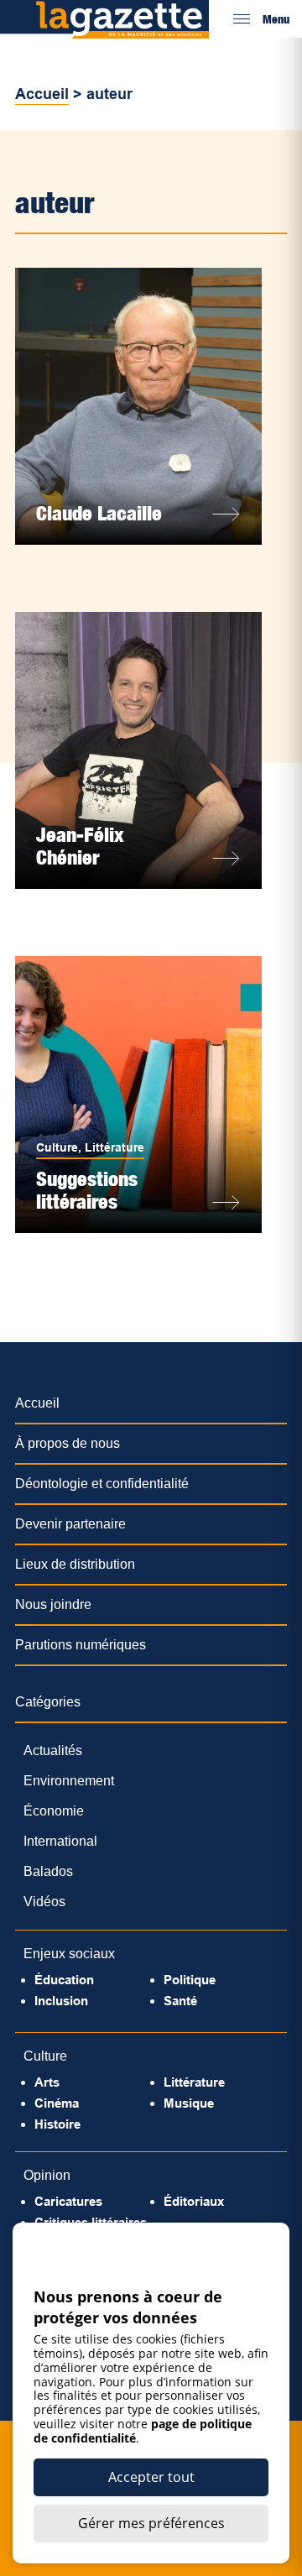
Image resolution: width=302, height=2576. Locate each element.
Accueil (42, 94)
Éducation (64, 1980)
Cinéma (57, 2103)
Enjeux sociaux (69, 1954)
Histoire (57, 2124)
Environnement (69, 1781)
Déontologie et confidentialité (102, 1484)
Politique (190, 1980)
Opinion (47, 2175)
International (60, 1841)
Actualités (53, 1750)
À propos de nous (68, 1443)
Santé (180, 2001)
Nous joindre (53, 1604)
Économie (54, 1811)
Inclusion (61, 2001)
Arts (47, 2082)
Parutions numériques (81, 1645)
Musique (189, 2103)
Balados (48, 1871)
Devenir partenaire (70, 1524)
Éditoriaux (194, 2201)
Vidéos (44, 1902)
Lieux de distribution (75, 1564)
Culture (57, 1147)
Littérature (115, 1147)
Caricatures (68, 2201)
